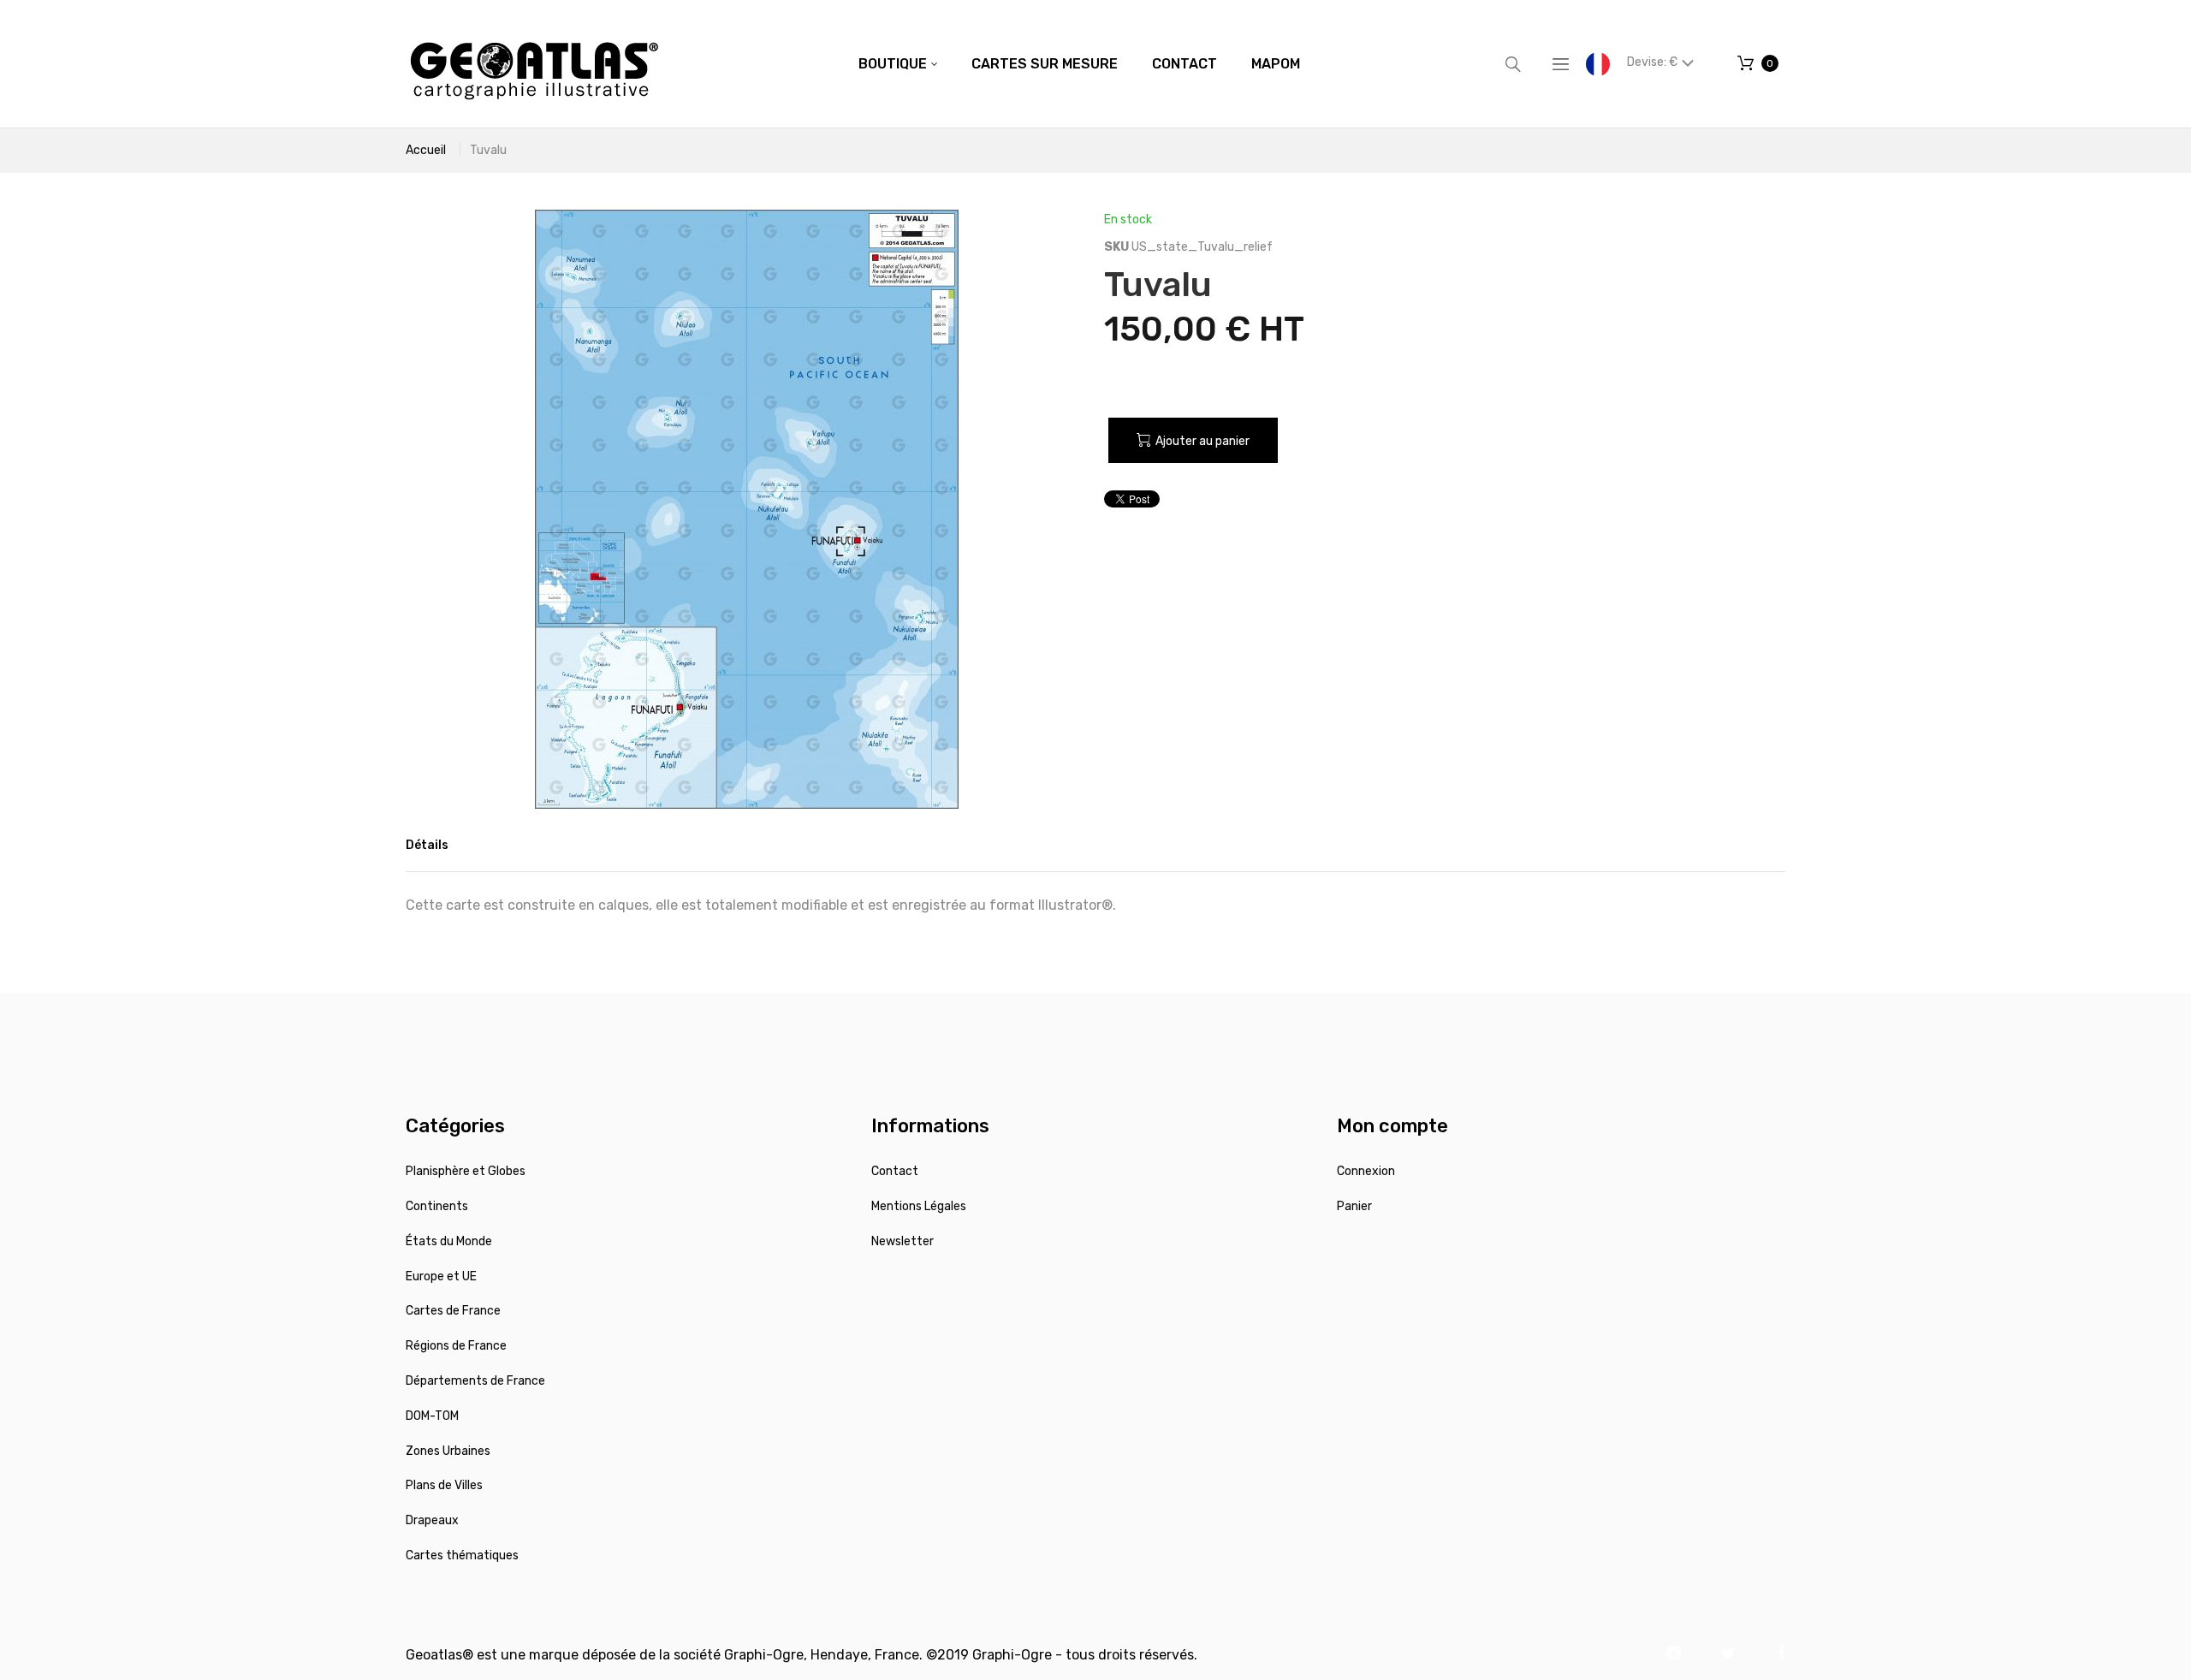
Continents (437, 1206)
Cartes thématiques (462, 1555)
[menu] (1079, 64)
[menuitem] (898, 64)
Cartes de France (453, 1311)
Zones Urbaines (448, 1451)
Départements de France (475, 1381)
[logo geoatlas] (534, 64)
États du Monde (449, 1241)
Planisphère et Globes (466, 1171)
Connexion (1366, 1171)
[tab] (427, 846)
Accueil (426, 150)
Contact (895, 1171)
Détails (427, 845)
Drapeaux (432, 1520)
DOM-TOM (432, 1416)
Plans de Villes (444, 1485)
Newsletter (903, 1241)
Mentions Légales (919, 1206)
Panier (1354, 1206)
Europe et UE (441, 1276)
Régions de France (456, 1346)
